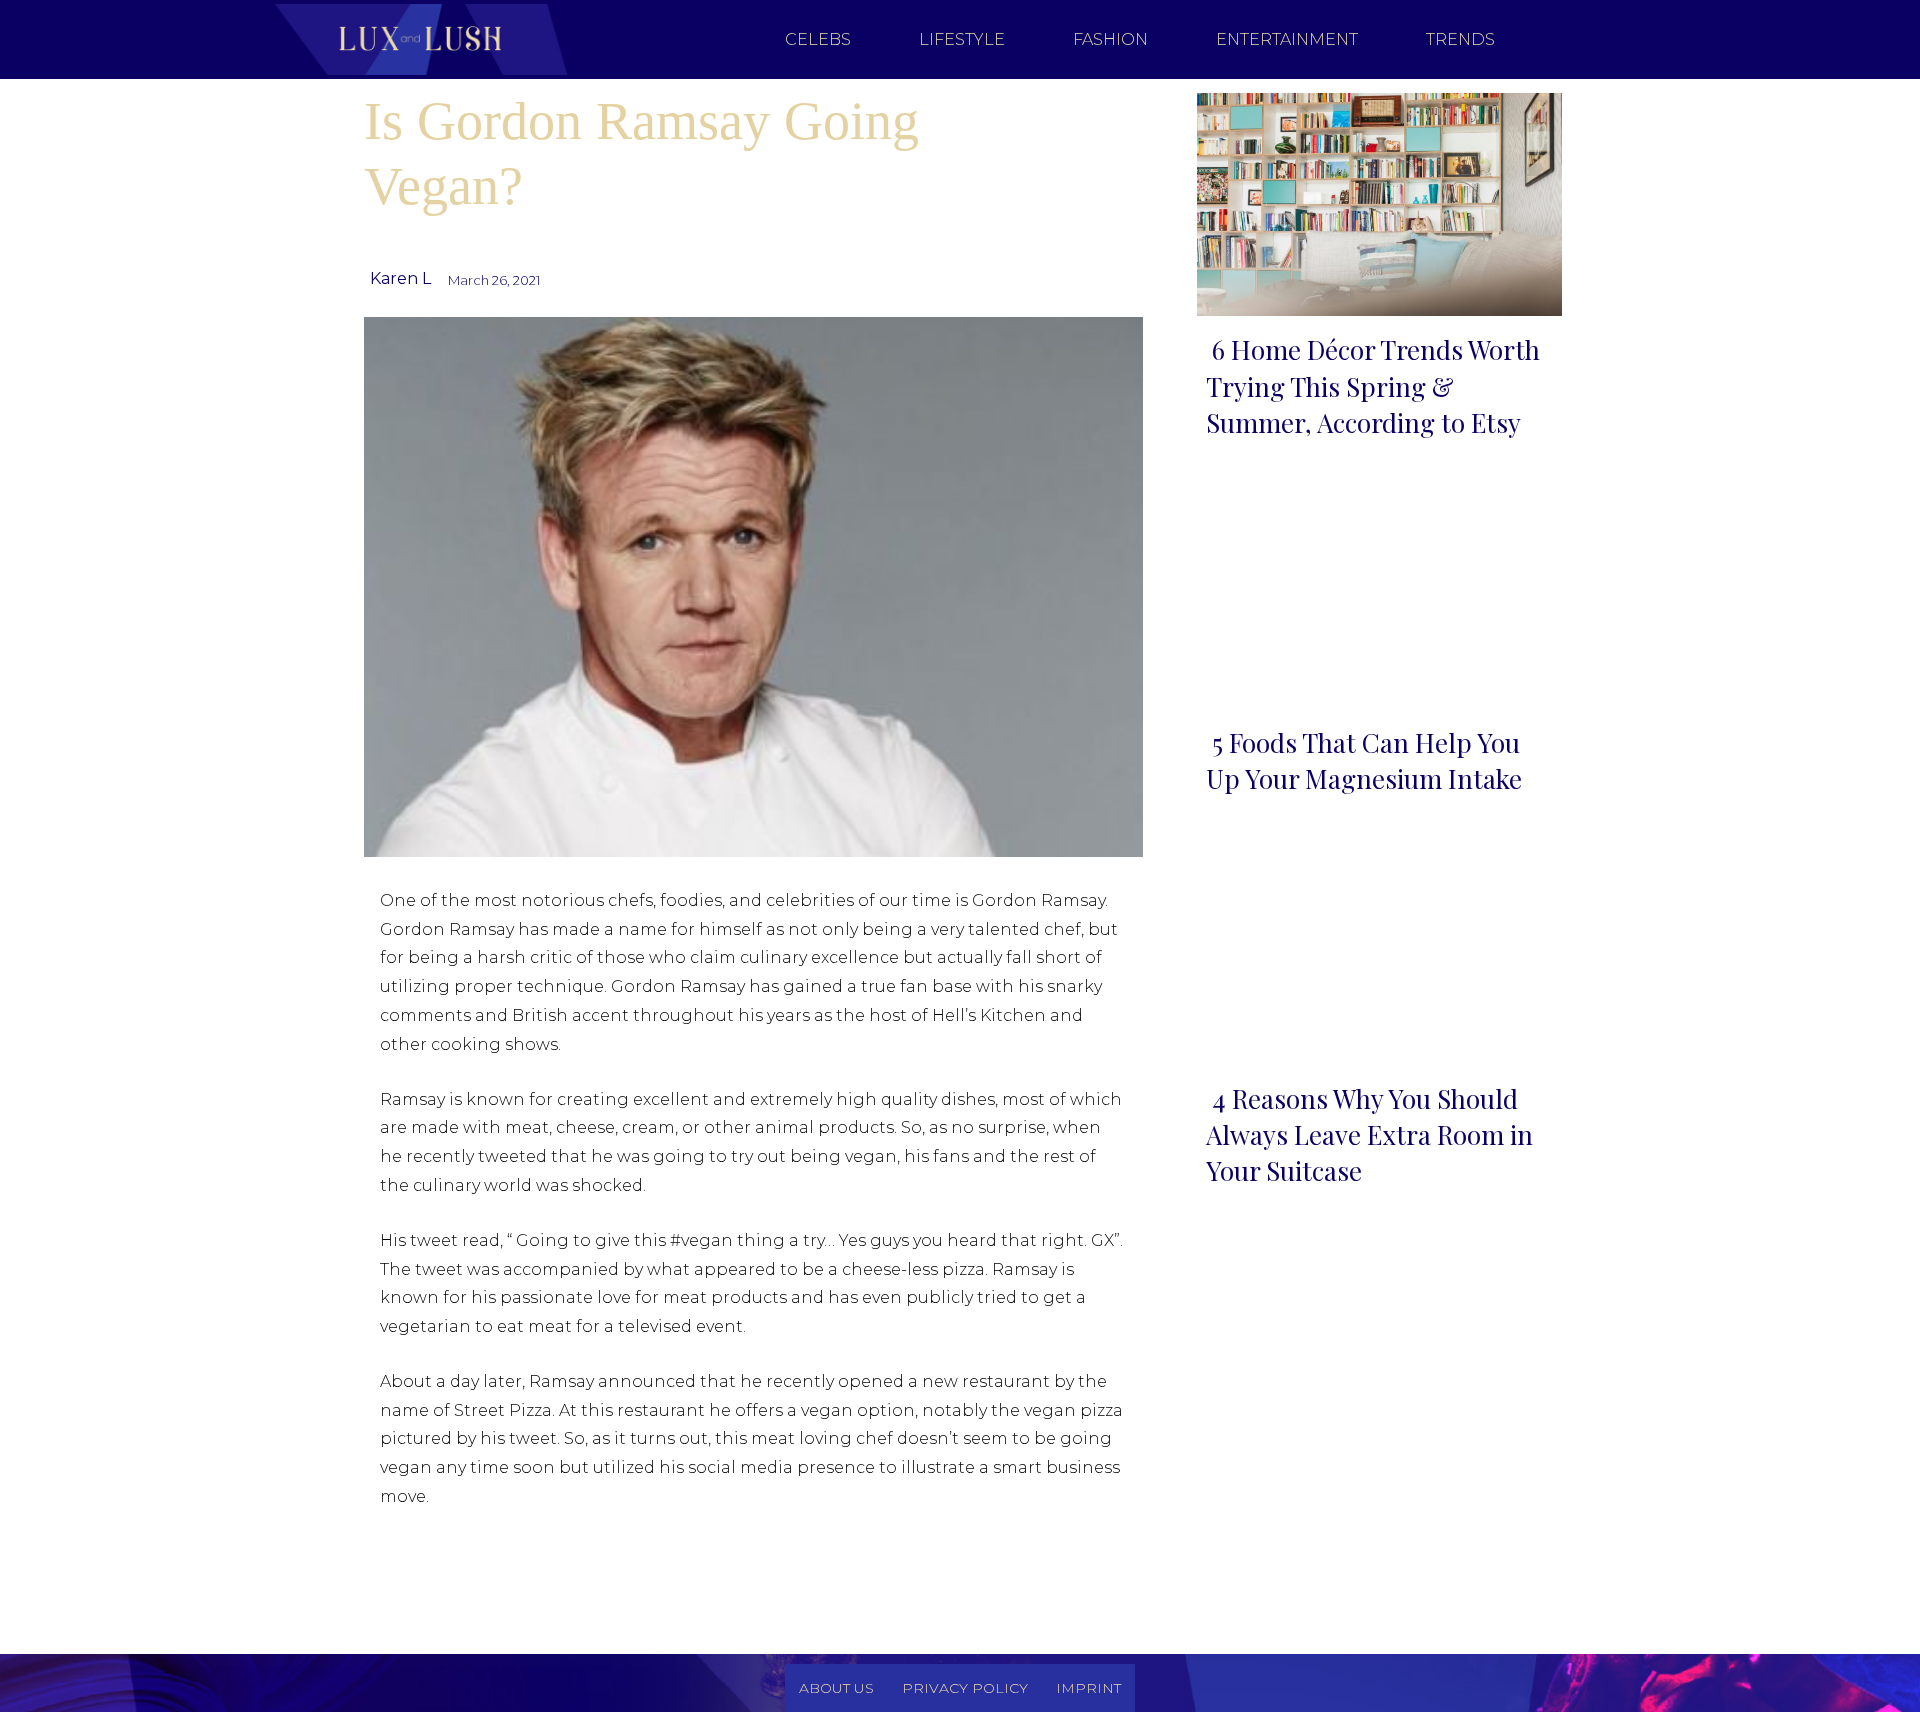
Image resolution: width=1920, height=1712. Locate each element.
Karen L (400, 278)
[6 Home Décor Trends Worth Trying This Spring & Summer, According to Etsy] (1373, 200)
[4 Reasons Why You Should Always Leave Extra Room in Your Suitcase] (1373, 948)
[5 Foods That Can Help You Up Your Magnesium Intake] (1373, 593)
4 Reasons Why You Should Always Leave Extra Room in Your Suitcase (1369, 1135)
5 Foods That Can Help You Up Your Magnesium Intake (1364, 760)
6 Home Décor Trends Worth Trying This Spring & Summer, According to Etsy (1373, 386)
